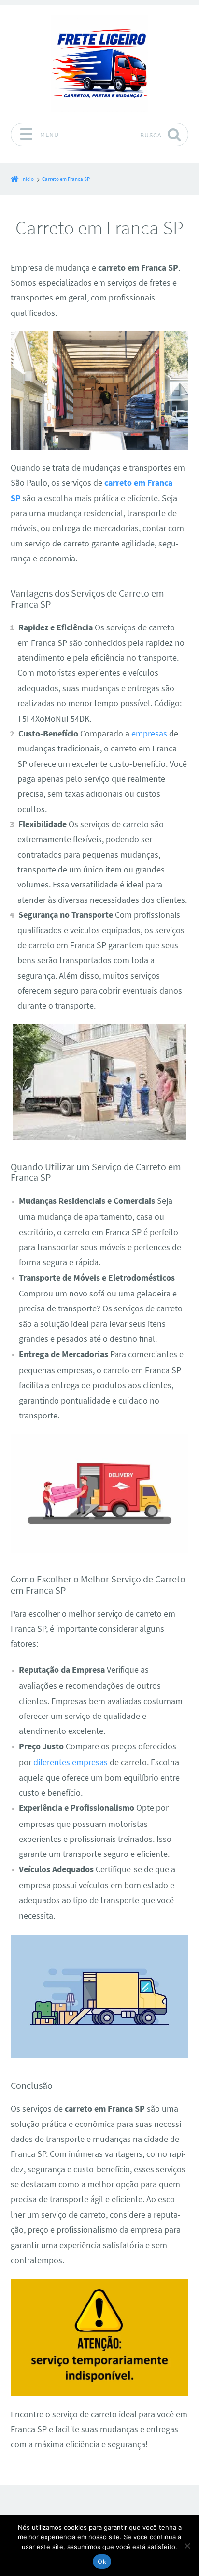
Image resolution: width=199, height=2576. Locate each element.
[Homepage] (99, 64)
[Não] (187, 2546)
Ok (102, 2562)
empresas (149, 734)
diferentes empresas (71, 1762)
